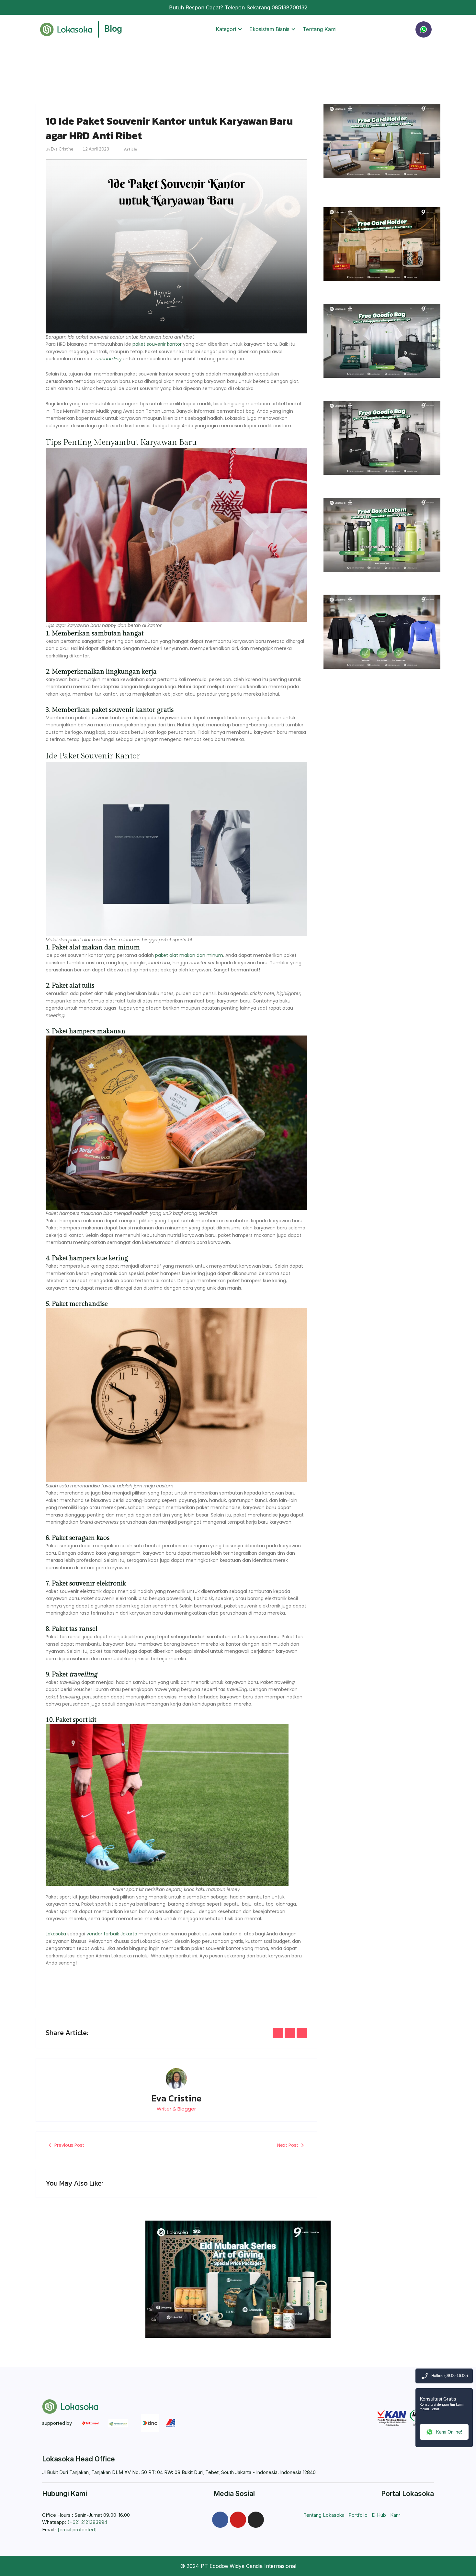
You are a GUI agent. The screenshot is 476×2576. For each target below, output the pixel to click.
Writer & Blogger (176, 2109)
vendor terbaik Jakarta (112, 1934)
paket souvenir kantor (157, 344)
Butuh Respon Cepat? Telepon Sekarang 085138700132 (238, 7)
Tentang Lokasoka (324, 2515)
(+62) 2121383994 (87, 2522)
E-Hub (379, 2515)
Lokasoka (56, 1934)
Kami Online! (449, 2432)
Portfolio (358, 2515)
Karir (395, 2515)
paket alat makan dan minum (189, 955)
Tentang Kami (320, 29)
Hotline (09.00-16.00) (450, 2376)
